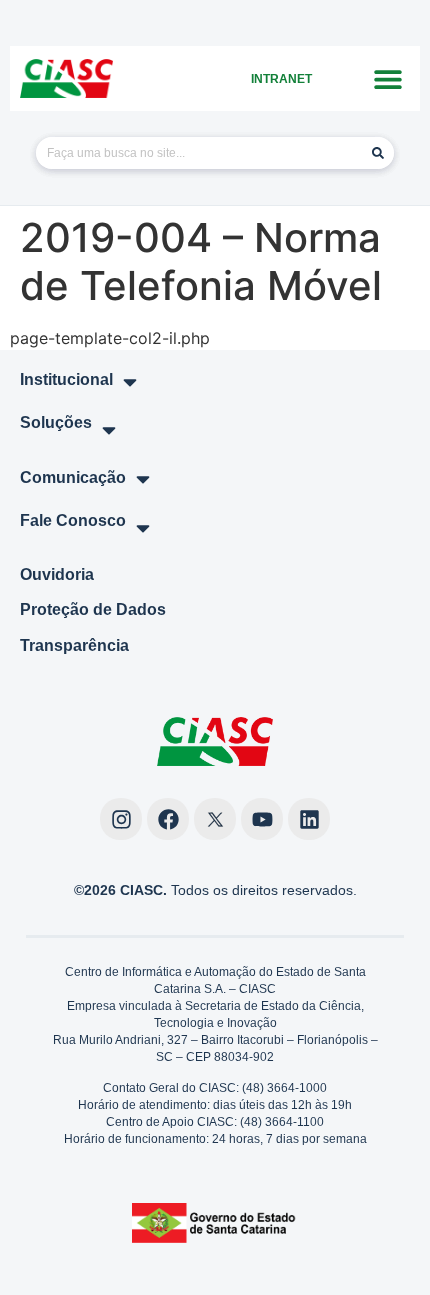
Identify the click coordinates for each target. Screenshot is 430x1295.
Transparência (74, 645)
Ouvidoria (57, 574)
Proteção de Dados (93, 609)
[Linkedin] (309, 819)
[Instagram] (121, 819)
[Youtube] (262, 819)
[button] (387, 78)
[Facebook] (168, 819)
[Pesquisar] (378, 153)
